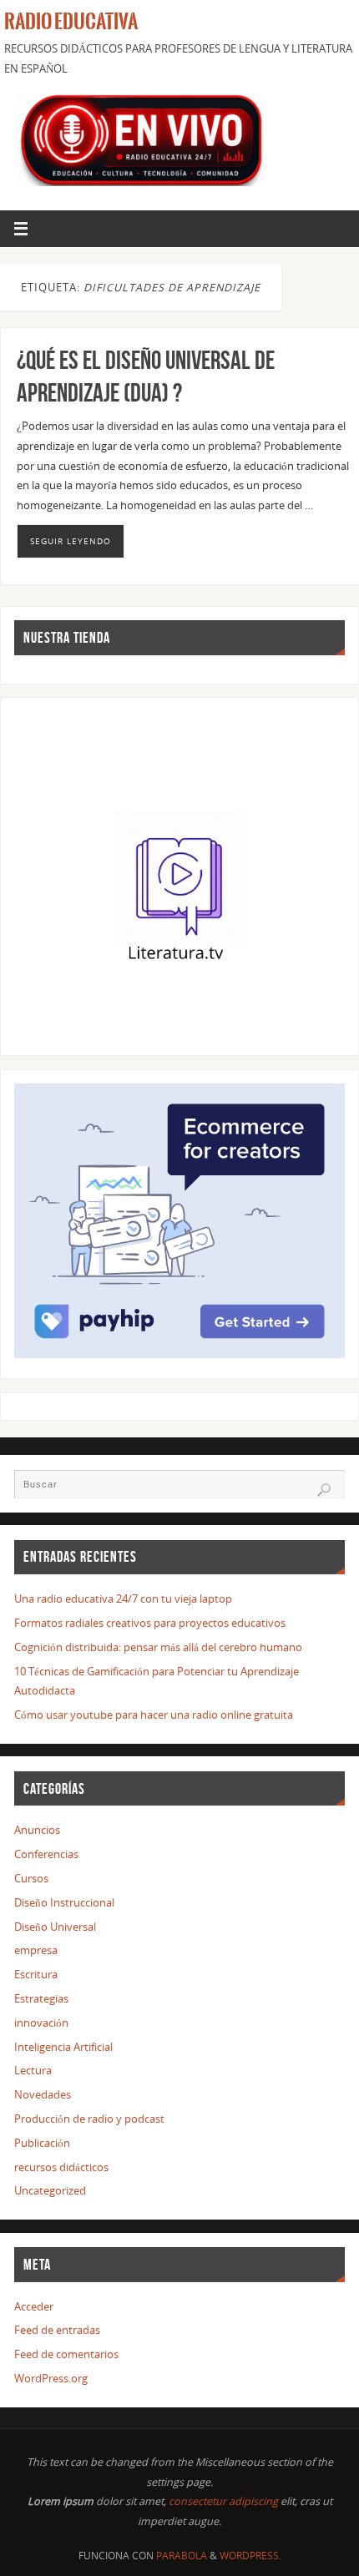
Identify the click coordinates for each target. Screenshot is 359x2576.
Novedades (43, 2095)
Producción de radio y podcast (89, 2119)
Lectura (33, 2071)
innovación (41, 2023)
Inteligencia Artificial (63, 2047)
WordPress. (250, 2556)
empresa (36, 1950)
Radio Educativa (71, 22)
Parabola (182, 2556)
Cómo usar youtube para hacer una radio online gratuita (154, 1715)
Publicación (42, 2143)
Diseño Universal (55, 1927)
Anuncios (37, 1830)
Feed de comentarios (66, 2354)
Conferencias (46, 1854)
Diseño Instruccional (64, 1903)
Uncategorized (50, 2191)
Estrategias (41, 1999)
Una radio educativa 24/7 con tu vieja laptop (123, 1599)
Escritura (36, 1975)
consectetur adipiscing (223, 2501)
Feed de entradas (57, 2330)
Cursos (31, 1879)
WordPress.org (51, 2379)
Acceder (34, 2307)
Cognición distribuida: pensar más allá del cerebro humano (158, 1647)
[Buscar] (324, 1490)
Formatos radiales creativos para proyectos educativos (150, 1623)
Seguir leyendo (71, 541)
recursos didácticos (61, 2167)
